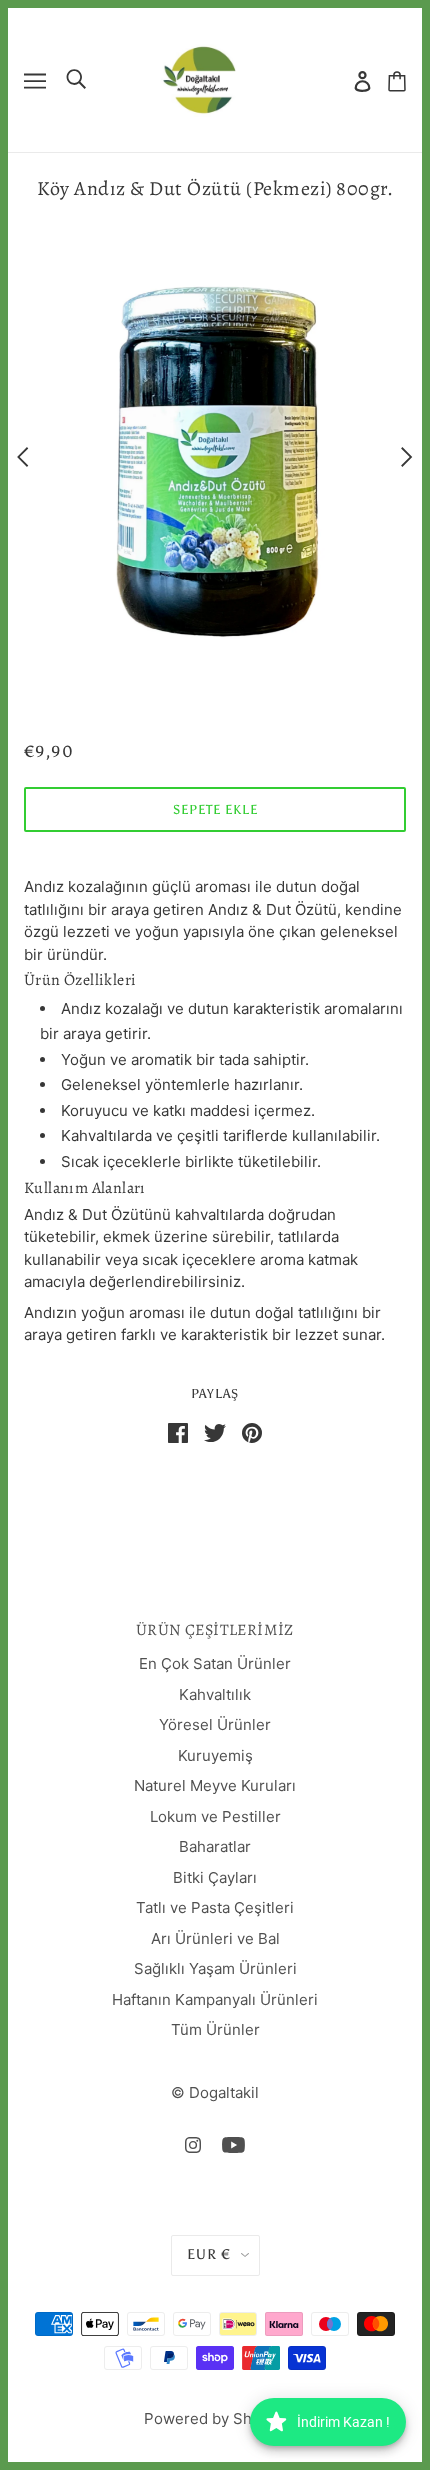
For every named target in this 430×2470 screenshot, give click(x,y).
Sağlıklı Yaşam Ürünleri (215, 1968)
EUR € (209, 2254)
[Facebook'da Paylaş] (178, 1431)
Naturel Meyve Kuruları (215, 1785)
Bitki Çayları (215, 1877)
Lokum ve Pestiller (215, 1816)
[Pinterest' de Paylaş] (252, 1431)
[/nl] (199, 78)
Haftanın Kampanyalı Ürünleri (215, 1999)
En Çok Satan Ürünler (215, 1663)
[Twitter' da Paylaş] (215, 1431)
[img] (193, 2144)
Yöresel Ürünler (215, 1724)
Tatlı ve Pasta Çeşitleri (215, 1907)
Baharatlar (215, 1846)
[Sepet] (397, 80)
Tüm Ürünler (215, 2029)
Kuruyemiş (215, 1755)
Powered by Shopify (215, 2418)
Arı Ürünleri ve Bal (215, 1938)
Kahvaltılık (215, 1694)
